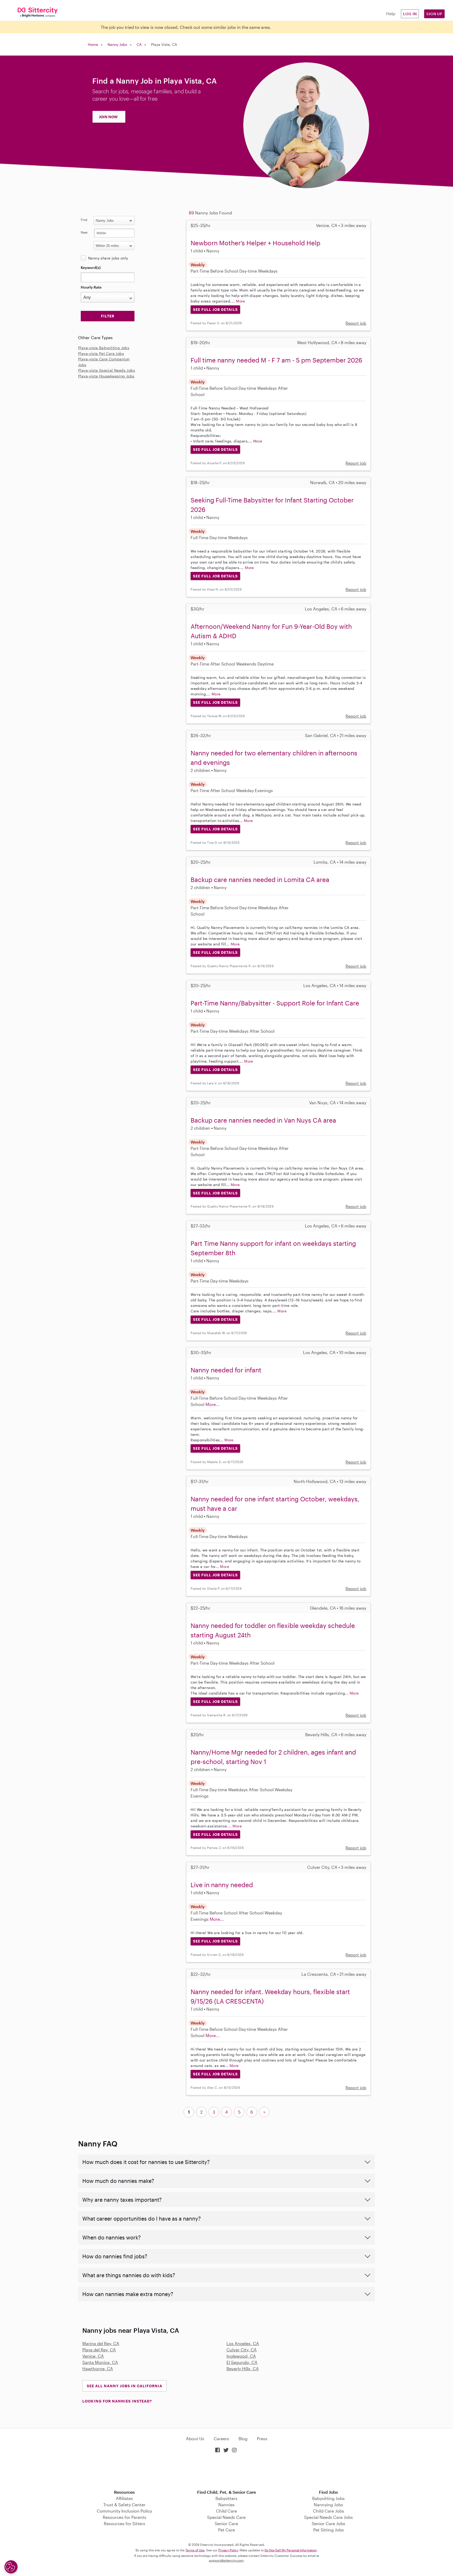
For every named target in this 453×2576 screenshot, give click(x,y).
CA (139, 44)
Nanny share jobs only (108, 258)
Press (262, 2439)
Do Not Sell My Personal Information (291, 2550)
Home (93, 44)
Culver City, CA (242, 2350)
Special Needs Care (226, 2517)
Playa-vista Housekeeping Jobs (106, 376)
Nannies (226, 2505)
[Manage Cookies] (11, 2567)
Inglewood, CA (241, 2356)
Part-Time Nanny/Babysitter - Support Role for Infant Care (275, 1003)
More (241, 301)
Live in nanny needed (222, 1885)
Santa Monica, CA (100, 2362)
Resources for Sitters (125, 2523)
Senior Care (226, 2523)
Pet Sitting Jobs (329, 2530)
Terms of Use (195, 2550)
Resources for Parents (125, 2517)
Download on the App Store (226, 2472)
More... (213, 1404)
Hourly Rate (91, 287)
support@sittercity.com (226, 2560)
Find (84, 220)
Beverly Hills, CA (243, 2369)
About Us (195, 2439)
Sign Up (434, 14)
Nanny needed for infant (226, 1370)
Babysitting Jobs (328, 2498)
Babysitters (226, 2498)
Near (84, 232)
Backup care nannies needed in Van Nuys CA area (263, 1120)
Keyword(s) (91, 267)
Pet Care (226, 2530)
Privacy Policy (228, 2550)
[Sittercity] (38, 12)
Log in (410, 14)
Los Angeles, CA (243, 2343)
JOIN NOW (108, 117)
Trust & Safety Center (124, 2505)
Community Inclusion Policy (124, 2511)
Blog (243, 2439)
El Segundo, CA (242, 2362)
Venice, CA (93, 2356)
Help (391, 13)
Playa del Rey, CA (99, 2350)
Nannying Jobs (328, 2505)
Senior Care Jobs (328, 2523)
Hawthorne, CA (98, 2369)
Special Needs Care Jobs (328, 2517)
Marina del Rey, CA (101, 2343)
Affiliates (124, 2498)
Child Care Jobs (329, 2511)
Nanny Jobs (117, 44)
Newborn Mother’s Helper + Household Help (255, 243)
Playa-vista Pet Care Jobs (101, 353)
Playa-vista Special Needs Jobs (107, 370)
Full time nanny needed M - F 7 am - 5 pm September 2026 (276, 360)
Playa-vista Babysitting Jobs (104, 348)
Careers (221, 2439)
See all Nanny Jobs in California (125, 2386)
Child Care (226, 2511)
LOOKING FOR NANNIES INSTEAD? (117, 2401)
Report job (356, 323)
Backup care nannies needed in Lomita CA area (260, 880)
